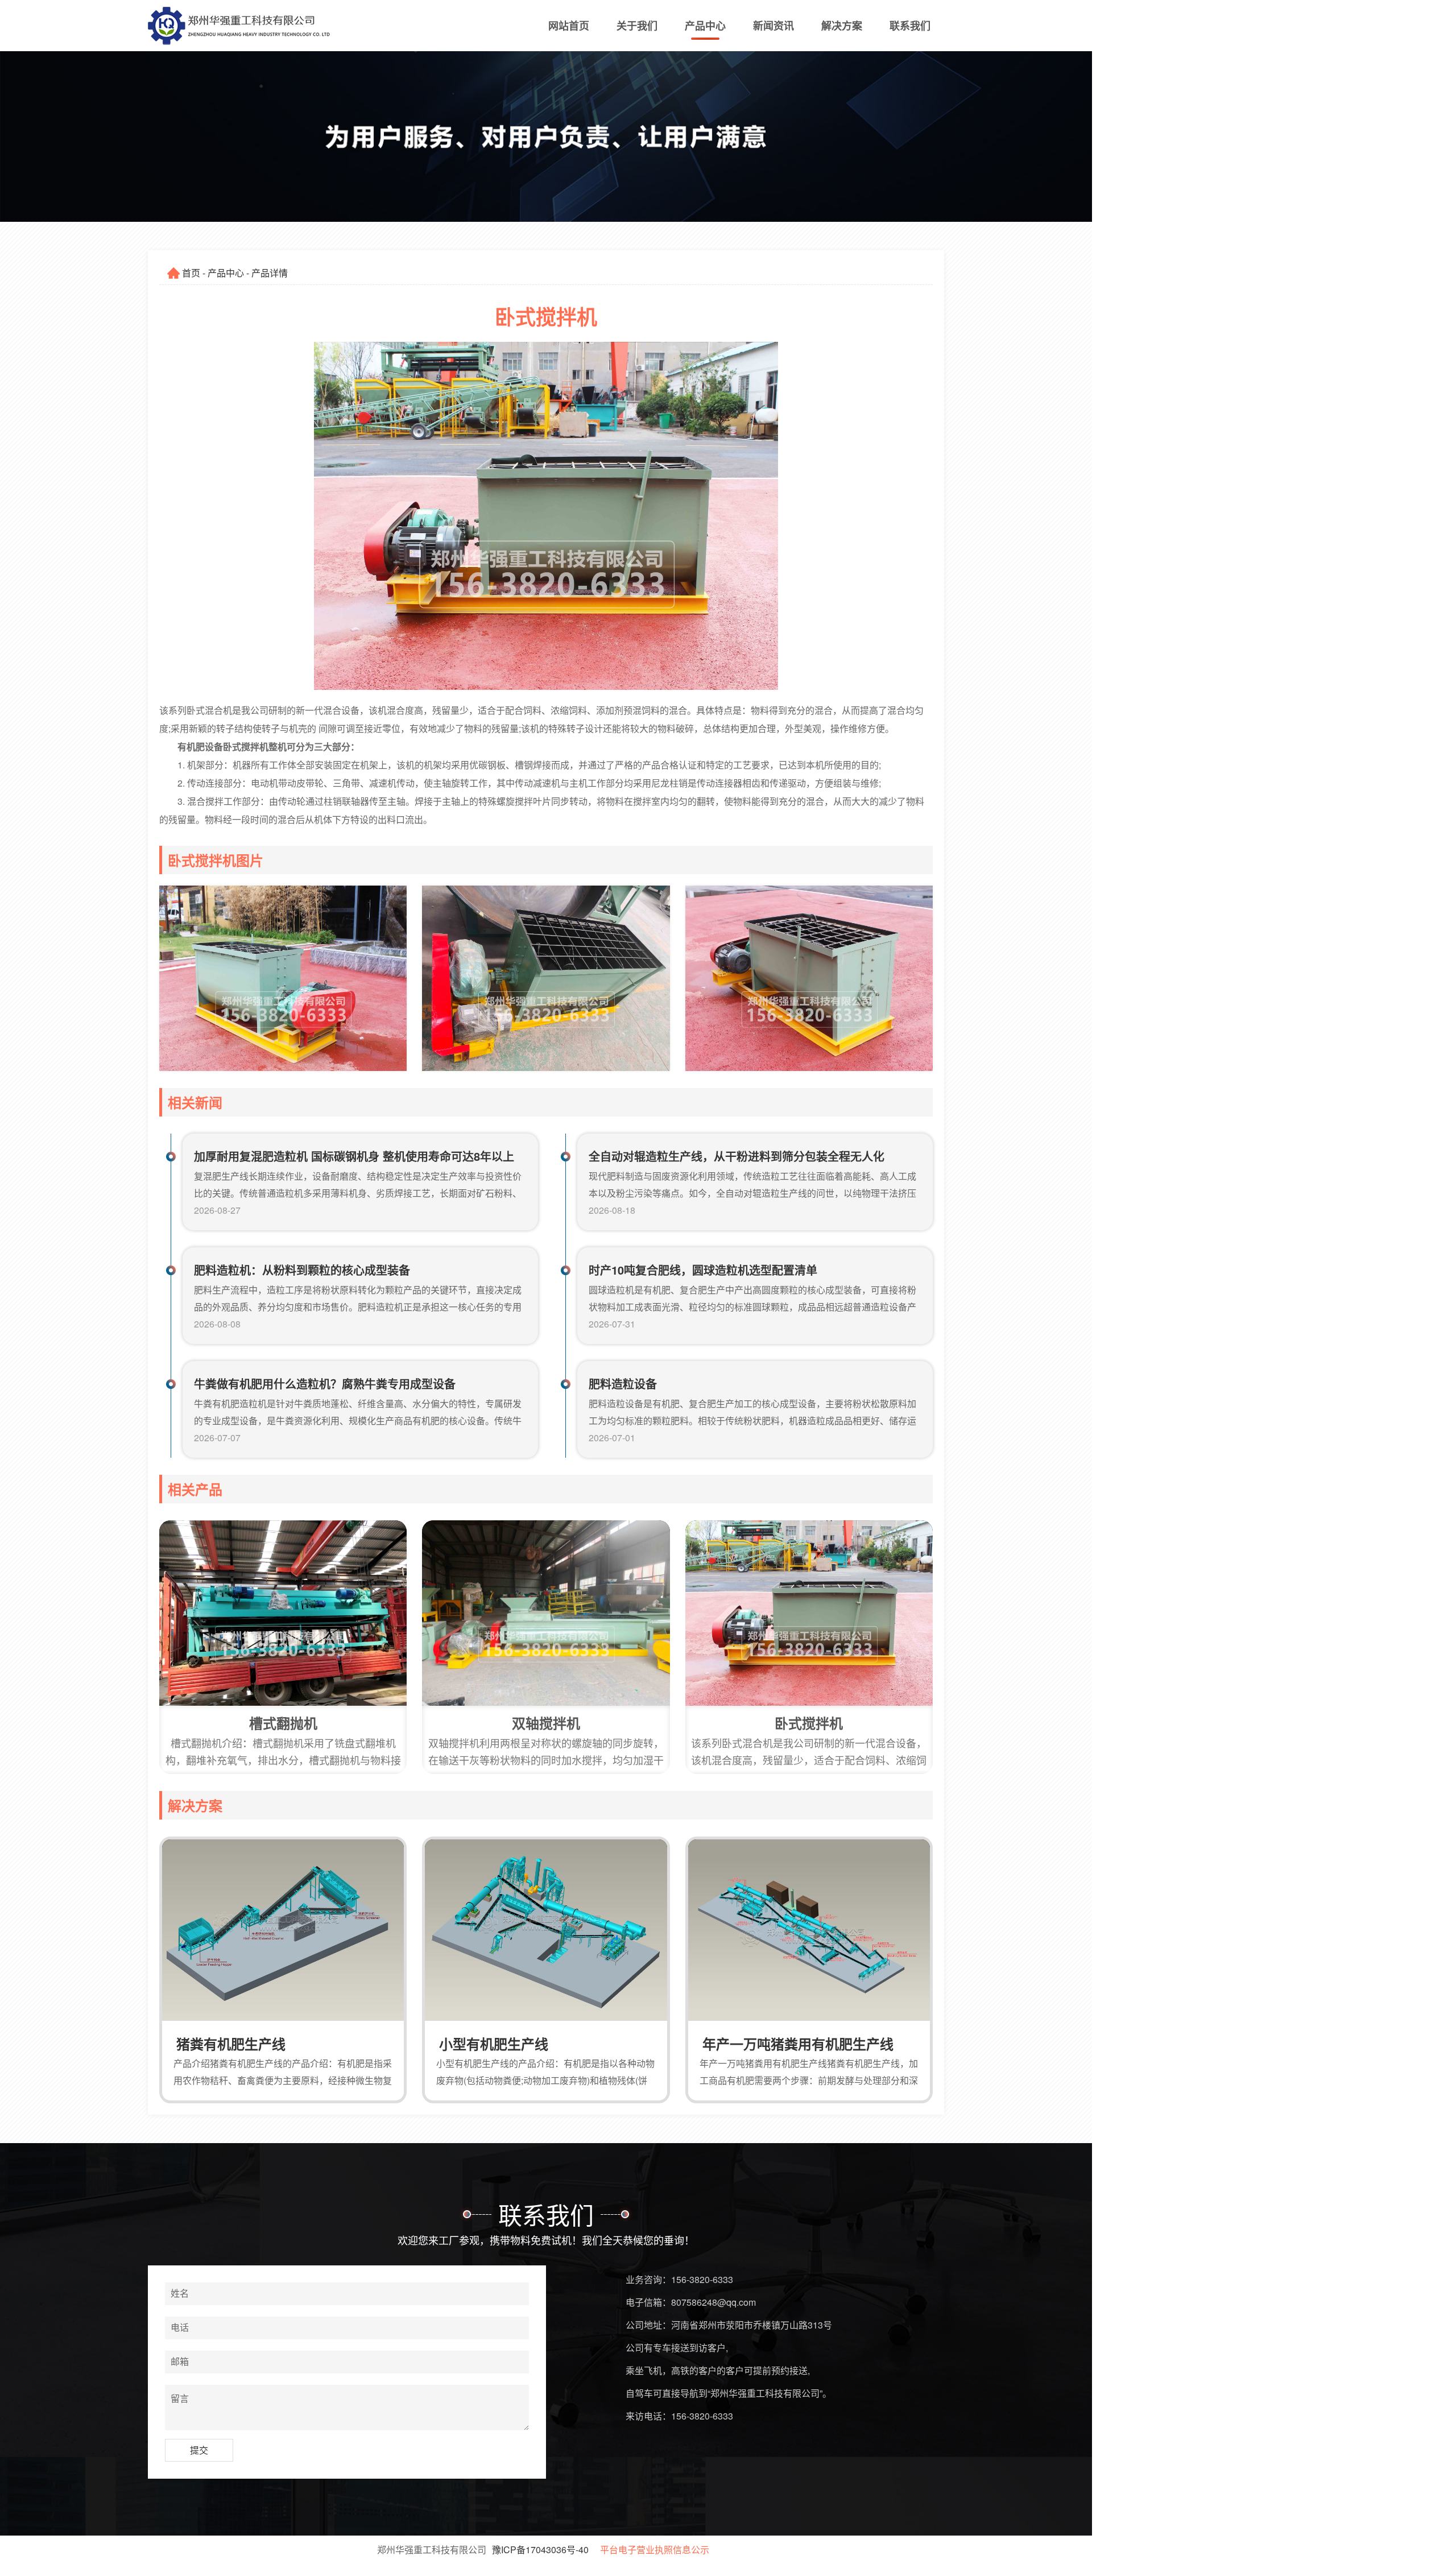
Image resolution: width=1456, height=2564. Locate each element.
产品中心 (705, 26)
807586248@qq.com (713, 2302)
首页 (191, 273)
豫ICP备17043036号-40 (540, 2549)
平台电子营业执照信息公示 (655, 2549)
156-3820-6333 (702, 2279)
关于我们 (637, 26)
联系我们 (910, 26)
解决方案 (842, 26)
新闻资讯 (773, 26)
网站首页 (569, 26)
